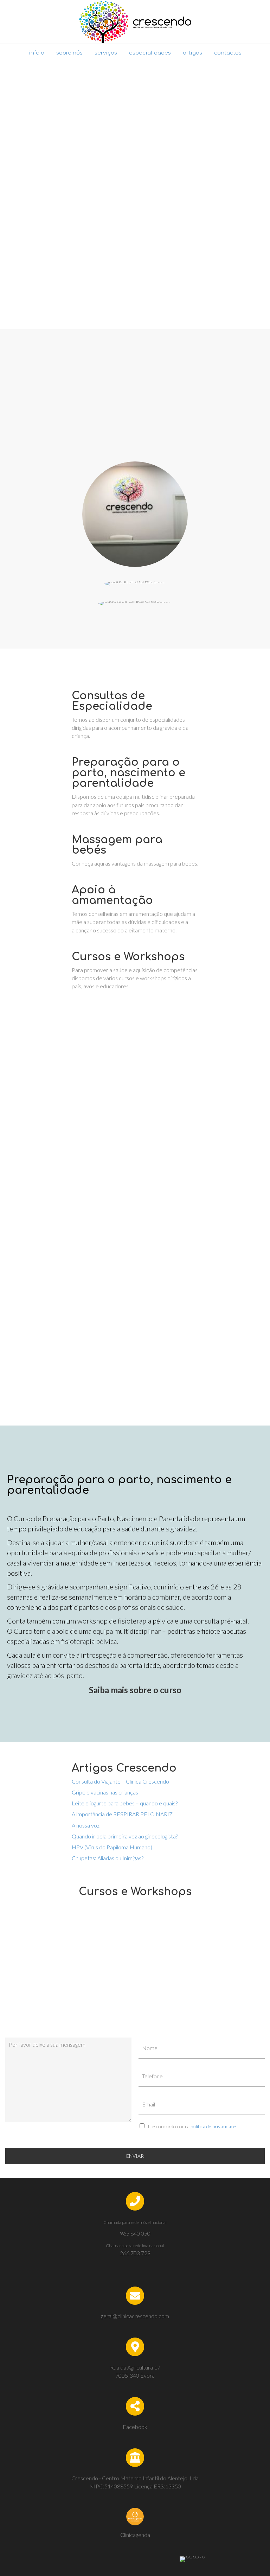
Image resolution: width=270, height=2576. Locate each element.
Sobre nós (69, 53)
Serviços (106, 53)
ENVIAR (135, 2156)
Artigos (192, 53)
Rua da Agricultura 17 (135, 2367)
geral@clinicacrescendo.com (135, 2316)
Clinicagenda (135, 2535)
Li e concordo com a (192, 2126)
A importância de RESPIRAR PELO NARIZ (122, 1814)
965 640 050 (135, 2233)
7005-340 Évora (135, 2375)
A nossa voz (86, 1825)
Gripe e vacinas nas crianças (105, 1792)
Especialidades (150, 53)
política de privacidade (213, 2126)
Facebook (135, 2427)
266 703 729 (135, 2253)
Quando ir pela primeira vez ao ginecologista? (125, 1836)
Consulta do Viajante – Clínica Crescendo (120, 1781)
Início (37, 53)
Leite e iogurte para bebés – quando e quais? (125, 1803)
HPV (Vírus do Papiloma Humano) (112, 1847)
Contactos (228, 53)
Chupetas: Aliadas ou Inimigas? (108, 1858)
